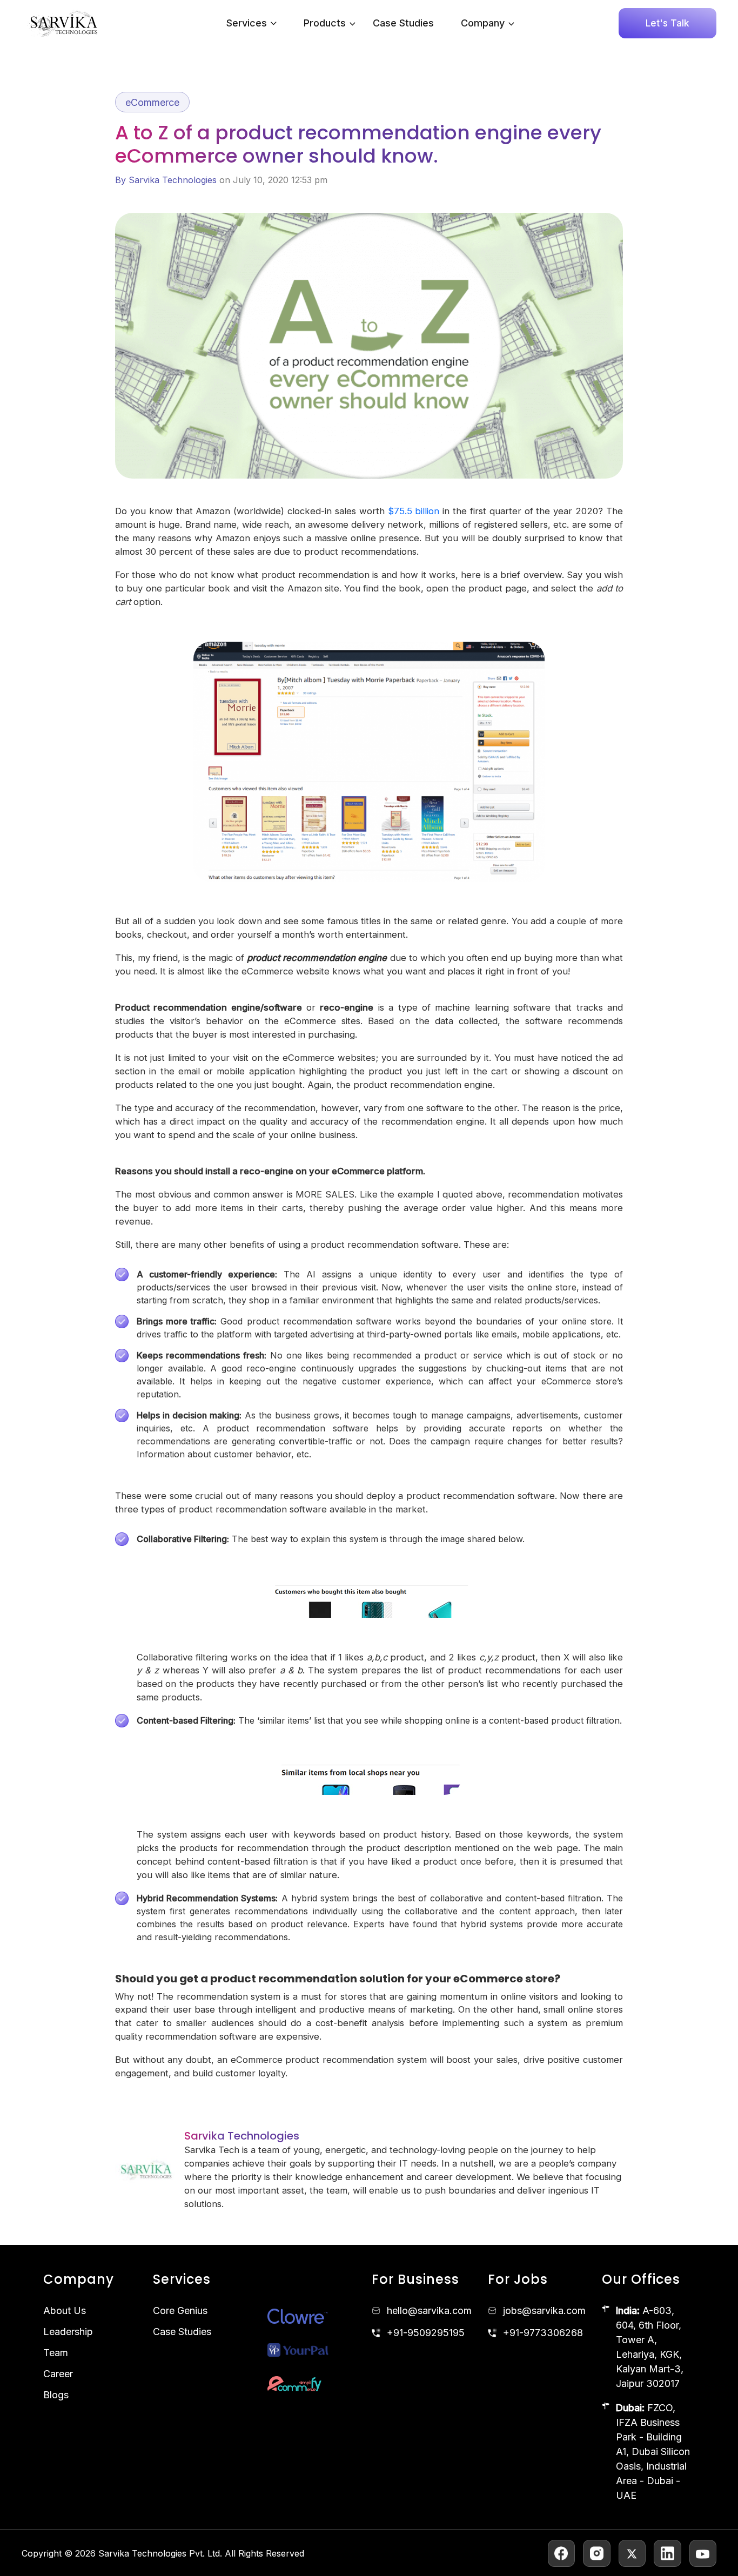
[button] (350, 23)
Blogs (56, 2395)
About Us (65, 2311)
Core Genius (180, 2311)
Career (58, 2374)
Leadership (68, 2332)
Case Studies (403, 23)
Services (247, 23)
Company (483, 23)
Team (56, 2353)
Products (325, 23)
